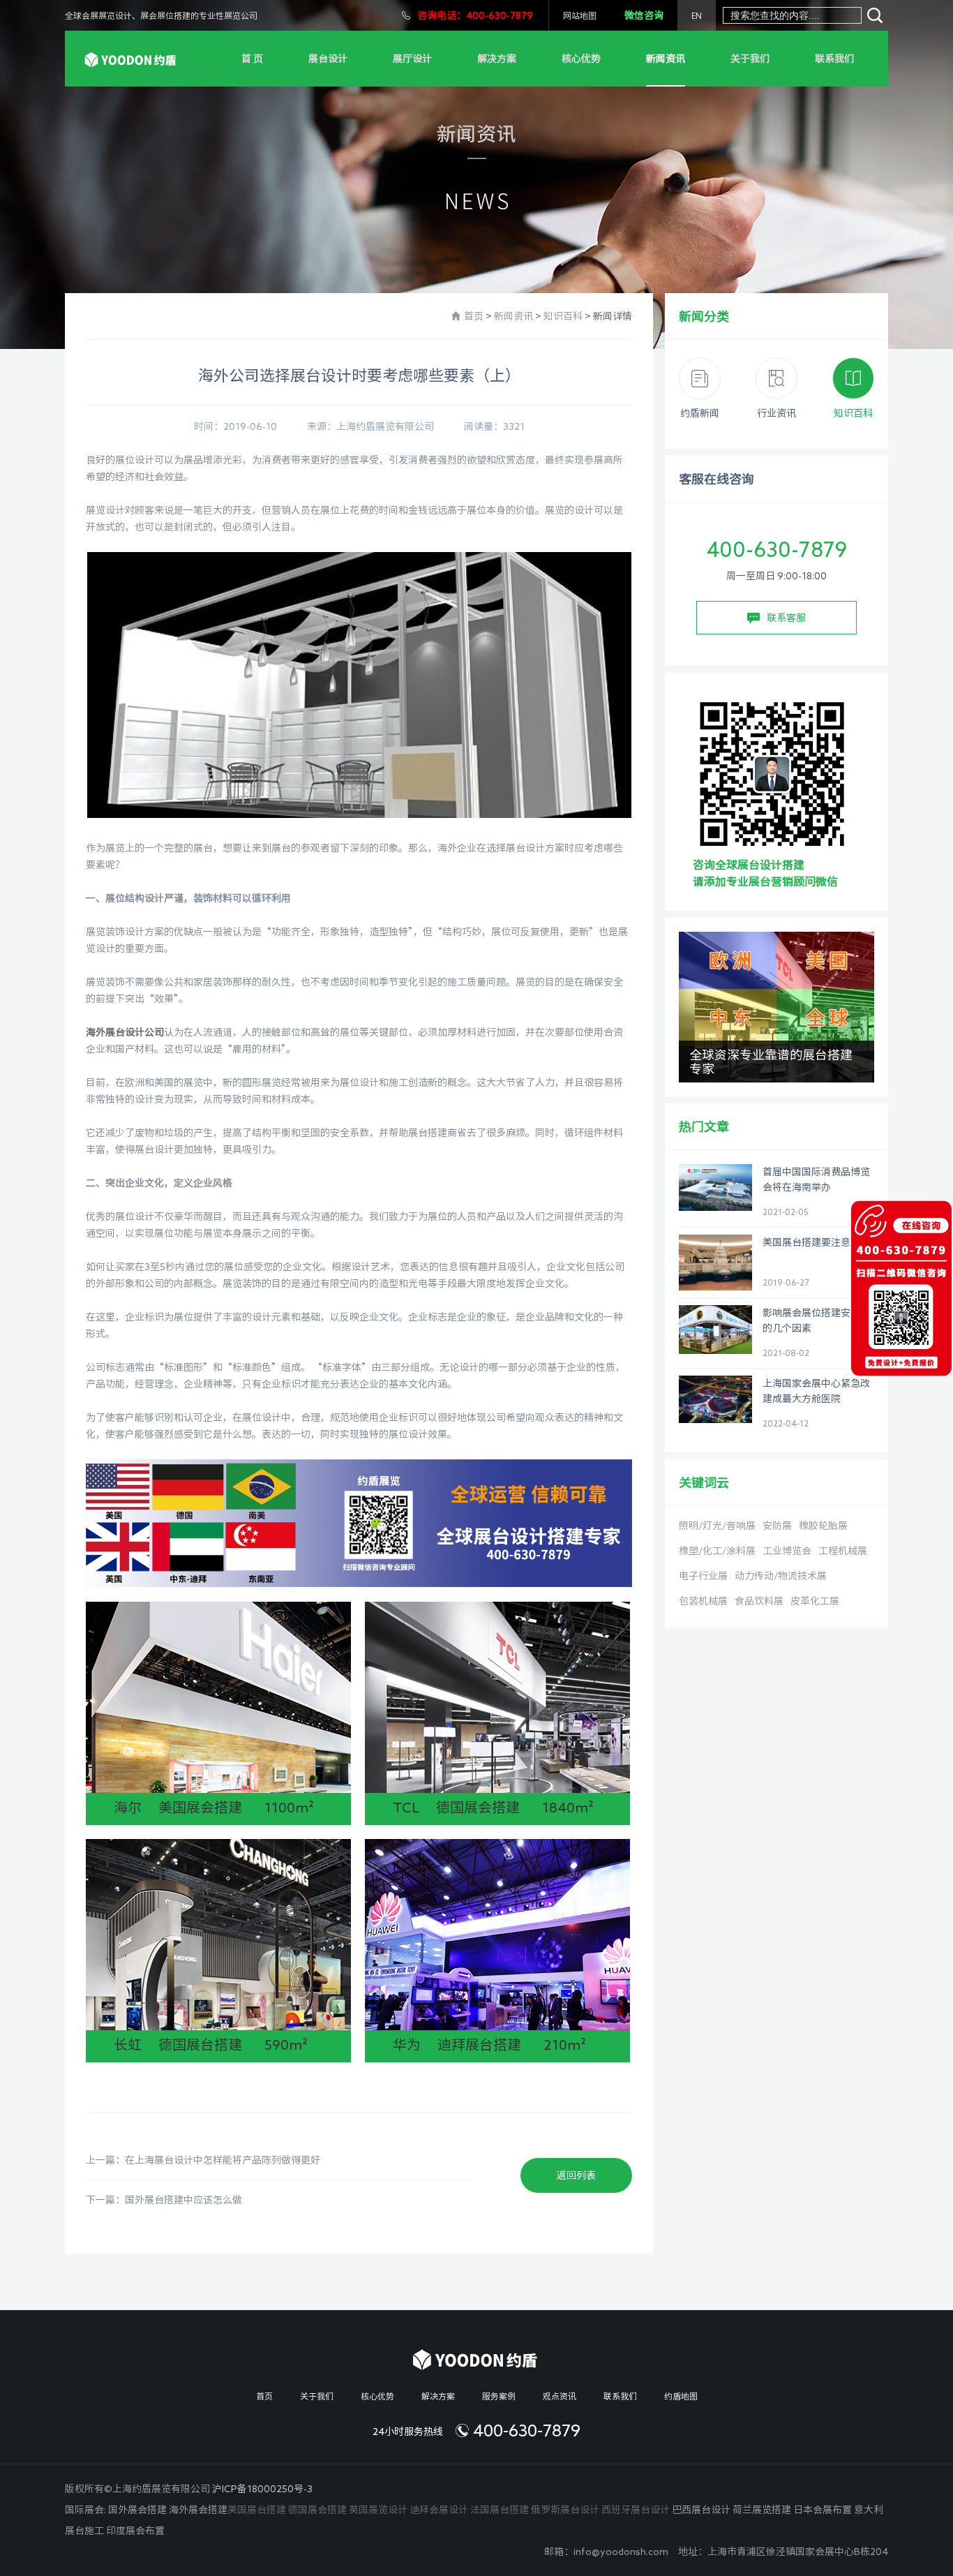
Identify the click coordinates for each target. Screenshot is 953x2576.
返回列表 (576, 2175)
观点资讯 (560, 2396)
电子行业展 (703, 1576)
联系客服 (786, 618)
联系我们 (834, 59)
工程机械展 (843, 1551)
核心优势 (581, 59)
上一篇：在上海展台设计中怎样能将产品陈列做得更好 (203, 2160)
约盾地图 (681, 2396)
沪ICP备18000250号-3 (262, 2489)
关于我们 (750, 59)
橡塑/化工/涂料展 (717, 1551)
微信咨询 (644, 15)
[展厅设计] (132, 58)
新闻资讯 (666, 59)
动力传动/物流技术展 (781, 1576)
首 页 (252, 59)
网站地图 (580, 15)
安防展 (777, 1526)
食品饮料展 (759, 1601)
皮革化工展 (815, 1601)
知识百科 (563, 316)
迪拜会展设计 (439, 2510)
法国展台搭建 (500, 2510)
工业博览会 (787, 1551)
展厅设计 (412, 59)
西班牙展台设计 (636, 2510)
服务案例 (499, 2396)
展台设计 (328, 59)
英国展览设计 (378, 2510)
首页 (474, 316)
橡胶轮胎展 (823, 1526)
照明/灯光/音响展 (717, 1526)
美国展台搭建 (257, 2510)
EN (697, 15)
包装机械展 (703, 1601)
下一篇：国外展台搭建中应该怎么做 (164, 2200)
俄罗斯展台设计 (565, 2510)
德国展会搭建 (317, 2510)
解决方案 (497, 59)
